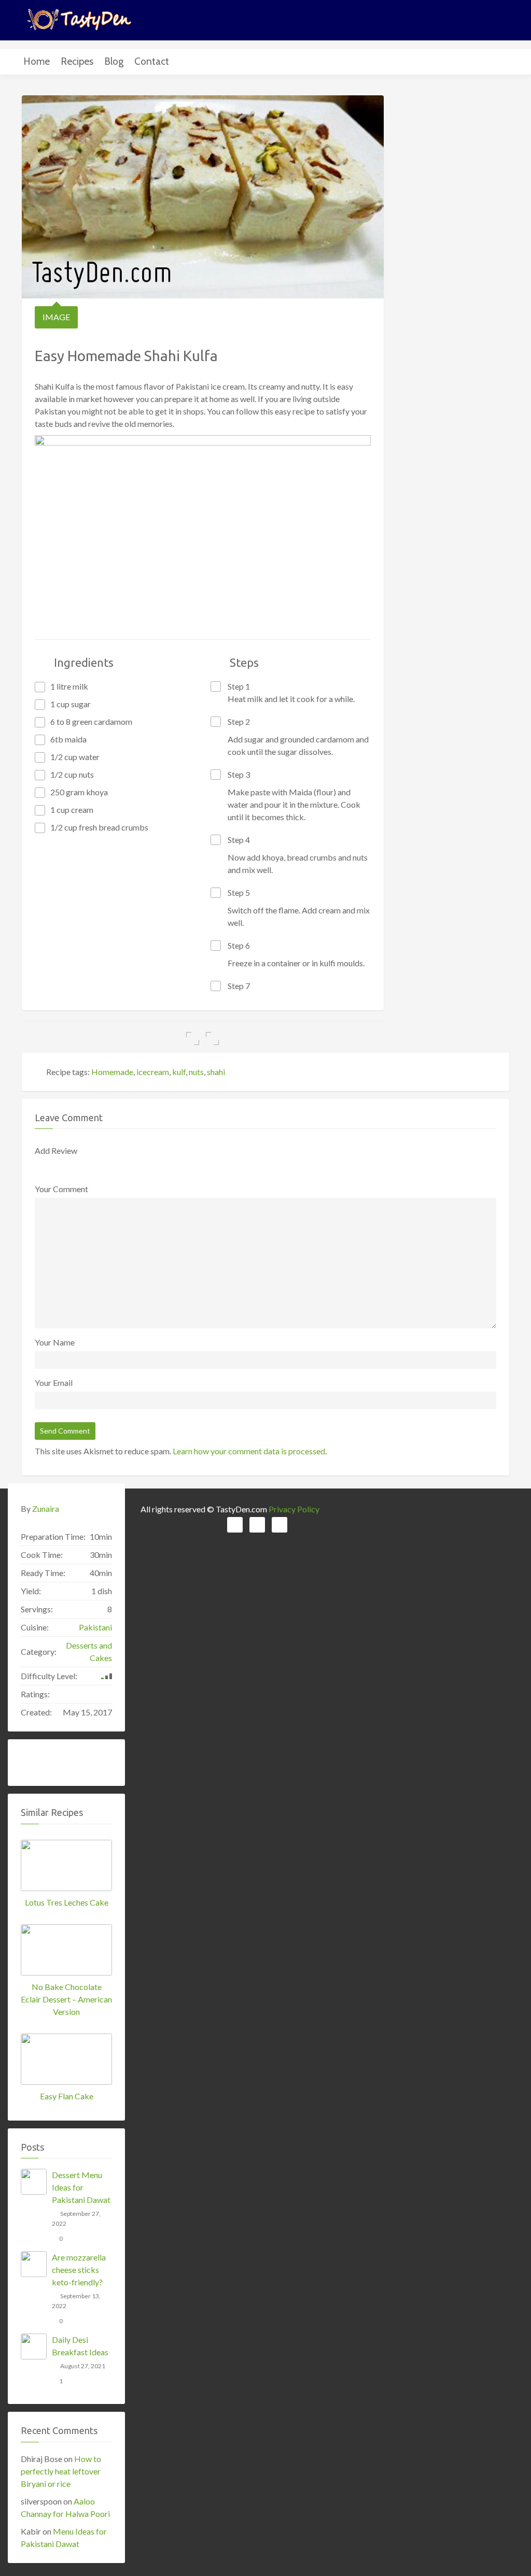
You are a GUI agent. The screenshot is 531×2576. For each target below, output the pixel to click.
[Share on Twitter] (212, 1039)
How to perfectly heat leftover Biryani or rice (61, 2471)
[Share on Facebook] (193, 1039)
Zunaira (46, 1508)
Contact (152, 61)
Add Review (56, 1150)
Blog (114, 61)
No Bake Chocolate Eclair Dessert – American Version (66, 1999)
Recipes (77, 61)
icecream (153, 1072)
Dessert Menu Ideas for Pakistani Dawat (81, 2187)
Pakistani (95, 1627)
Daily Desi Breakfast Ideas (80, 2346)
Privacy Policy (294, 1509)
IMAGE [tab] (56, 317)
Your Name (55, 1342)
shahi (216, 1072)
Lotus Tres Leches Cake (67, 1902)
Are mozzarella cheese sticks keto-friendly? (79, 2270)
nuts (196, 1072)
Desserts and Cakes (89, 1651)
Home (37, 61)
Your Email (54, 1383)
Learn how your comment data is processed (249, 1451)
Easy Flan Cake (67, 2096)
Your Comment (61, 1189)
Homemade (112, 1072)
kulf (179, 1072)
